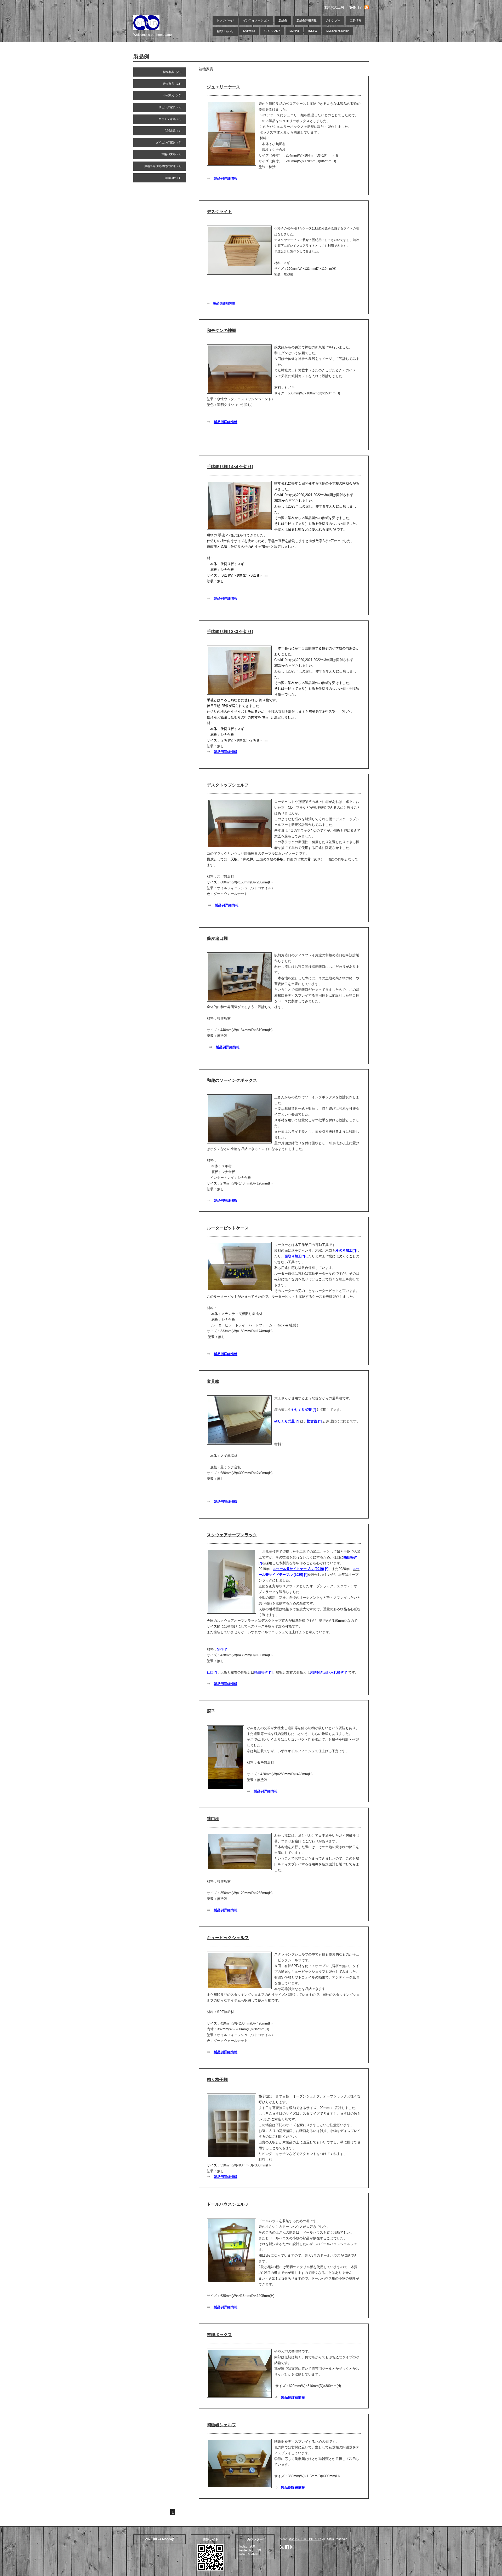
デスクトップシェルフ (228, 785)
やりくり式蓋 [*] (287, 1421)
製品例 (283, 20)
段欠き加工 (344, 1250)
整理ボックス (219, 2335)
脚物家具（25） (173, 72)
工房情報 (356, 20)
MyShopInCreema (338, 31)
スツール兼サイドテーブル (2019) (298, 1569)
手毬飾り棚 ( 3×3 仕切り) (230, 632)
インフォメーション (256, 20)
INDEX (313, 31)
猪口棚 (213, 1819)
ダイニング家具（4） (169, 142)
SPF (220, 1649)
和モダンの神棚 (221, 330)
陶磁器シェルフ (221, 2425)
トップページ (225, 20)
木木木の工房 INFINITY (305, 2539)
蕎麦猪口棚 (217, 938)
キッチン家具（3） (171, 119)
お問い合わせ (225, 31)
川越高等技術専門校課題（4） (164, 166)
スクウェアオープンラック (232, 1535)
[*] (304, 1410)
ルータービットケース (228, 1228)
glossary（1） (174, 178)
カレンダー (333, 20)
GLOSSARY (272, 31)
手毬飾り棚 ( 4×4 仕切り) (230, 467)
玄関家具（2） (174, 131)
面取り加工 (293, 1256)
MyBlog (294, 31)
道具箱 (213, 1381)
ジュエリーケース (224, 87)
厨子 (211, 1711)
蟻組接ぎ (350, 1557)
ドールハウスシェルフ (228, 2204)
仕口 (210, 1672)
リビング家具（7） (171, 107)
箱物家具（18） (173, 84)
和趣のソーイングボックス (232, 1080)
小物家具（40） (173, 95)
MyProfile (249, 31)
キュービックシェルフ (228, 1938)
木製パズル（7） (172, 154)
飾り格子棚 (217, 2080)
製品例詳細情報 (307, 20)
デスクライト (219, 212)
